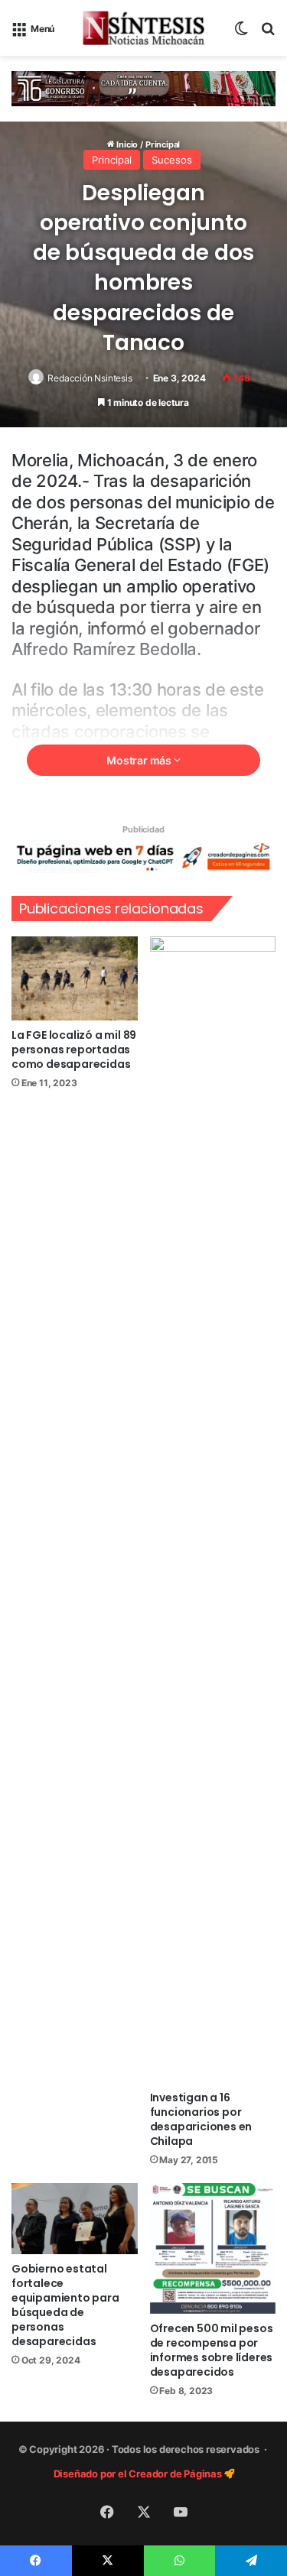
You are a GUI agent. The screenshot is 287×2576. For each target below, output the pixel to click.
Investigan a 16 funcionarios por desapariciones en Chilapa (201, 2119)
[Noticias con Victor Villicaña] (144, 28)
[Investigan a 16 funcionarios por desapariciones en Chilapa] (213, 1510)
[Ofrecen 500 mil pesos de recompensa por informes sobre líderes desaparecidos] (213, 2248)
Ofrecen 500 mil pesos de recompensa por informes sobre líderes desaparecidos (212, 2350)
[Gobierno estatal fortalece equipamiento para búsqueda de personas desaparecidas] (75, 2219)
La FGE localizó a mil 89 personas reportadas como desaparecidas (74, 1050)
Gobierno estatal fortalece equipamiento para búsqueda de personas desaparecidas (65, 2305)
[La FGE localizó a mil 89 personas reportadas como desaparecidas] (75, 978)
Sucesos (172, 160)
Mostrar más (140, 760)
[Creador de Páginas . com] (143, 856)
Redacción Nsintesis (90, 378)
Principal (112, 160)
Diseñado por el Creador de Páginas (139, 2474)
